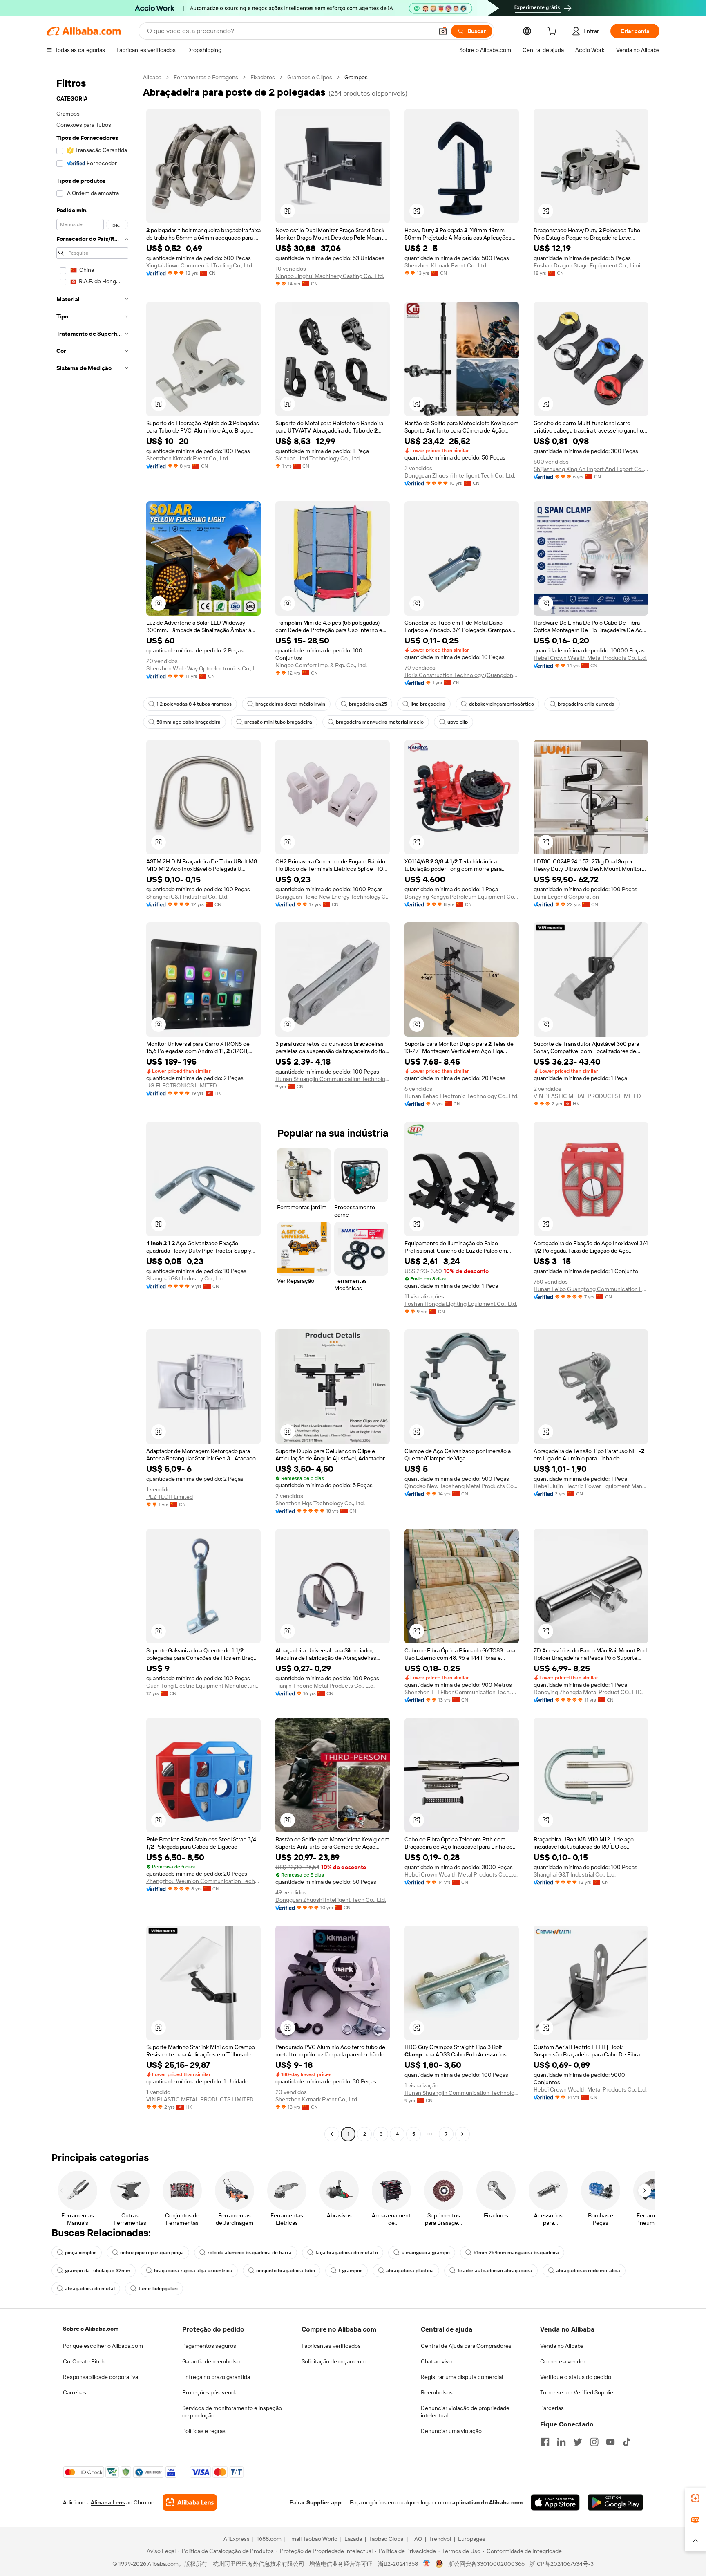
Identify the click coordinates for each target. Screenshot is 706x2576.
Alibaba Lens (108, 2502)
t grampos (351, 2271)
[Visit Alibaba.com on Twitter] (578, 2442)
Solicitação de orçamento (334, 2361)
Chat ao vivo (436, 2361)
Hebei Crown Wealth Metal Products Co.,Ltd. (590, 658)
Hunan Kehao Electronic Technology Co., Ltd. (461, 1096)
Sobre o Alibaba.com (91, 2329)
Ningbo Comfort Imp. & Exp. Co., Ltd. (321, 665)
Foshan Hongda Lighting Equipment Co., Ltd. (461, 1304)
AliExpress (237, 2539)
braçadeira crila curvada (586, 704)
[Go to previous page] (332, 2134)
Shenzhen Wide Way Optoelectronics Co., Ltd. (203, 668)
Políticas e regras (204, 2431)
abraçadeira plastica (410, 2271)
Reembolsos (437, 2392)
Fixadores (263, 77)
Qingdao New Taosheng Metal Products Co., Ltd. (462, 1486)
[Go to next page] (462, 2134)
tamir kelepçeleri (158, 2289)
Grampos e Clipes (310, 77)
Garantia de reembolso (211, 2361)
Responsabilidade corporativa (101, 2377)
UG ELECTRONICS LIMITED (182, 1085)
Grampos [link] (356, 77)
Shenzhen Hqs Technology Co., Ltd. (320, 1503)
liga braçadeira (428, 704)
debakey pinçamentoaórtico (502, 704)
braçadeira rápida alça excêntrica (193, 2271)
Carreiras (75, 2392)
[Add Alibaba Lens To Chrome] (190, 2502)
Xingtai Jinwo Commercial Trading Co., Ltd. (200, 265)
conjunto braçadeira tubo (286, 2271)
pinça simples (81, 2253)
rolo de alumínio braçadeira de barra (250, 2253)
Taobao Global (387, 2539)
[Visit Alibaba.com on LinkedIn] (561, 2442)
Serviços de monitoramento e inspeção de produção (232, 2412)
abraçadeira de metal (90, 2289)
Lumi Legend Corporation (566, 897)
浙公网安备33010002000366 (486, 2564)
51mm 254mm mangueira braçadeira (516, 2253)
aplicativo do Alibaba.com (487, 2502)
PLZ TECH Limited (170, 1497)
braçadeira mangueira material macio (380, 722)
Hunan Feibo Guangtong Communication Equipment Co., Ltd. (591, 1289)
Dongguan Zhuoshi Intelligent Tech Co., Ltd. (460, 475)
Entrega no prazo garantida (216, 2377)
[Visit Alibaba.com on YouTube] (610, 2442)
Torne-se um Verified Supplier (578, 2392)
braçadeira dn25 (368, 704)
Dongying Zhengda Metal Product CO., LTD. (588, 1692)
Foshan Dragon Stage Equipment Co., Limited (591, 265)
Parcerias (552, 2408)
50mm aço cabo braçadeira (189, 722)
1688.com (269, 2539)
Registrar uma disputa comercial (462, 2377)
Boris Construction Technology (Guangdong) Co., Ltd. (462, 675)
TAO (417, 2539)
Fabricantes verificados (331, 2346)
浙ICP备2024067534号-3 (562, 2564)
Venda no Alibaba (562, 2346)
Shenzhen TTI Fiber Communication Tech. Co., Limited (462, 1692)
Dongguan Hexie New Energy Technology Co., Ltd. (333, 897)
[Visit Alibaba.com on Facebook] (545, 2442)
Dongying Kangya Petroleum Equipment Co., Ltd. (462, 897)
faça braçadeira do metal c (347, 2253)
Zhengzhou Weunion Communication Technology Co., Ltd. (203, 1881)
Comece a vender (563, 2361)
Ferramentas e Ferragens (206, 77)
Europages (472, 2539)
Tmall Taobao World (313, 2539)
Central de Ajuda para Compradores (466, 2346)
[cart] (554, 32)
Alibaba (152, 77)
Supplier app (324, 2502)
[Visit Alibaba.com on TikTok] (627, 2442)
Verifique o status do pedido (576, 2377)
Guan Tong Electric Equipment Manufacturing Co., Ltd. (203, 1686)
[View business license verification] (427, 2564)
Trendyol (440, 2539)
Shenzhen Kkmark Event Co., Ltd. (446, 265)
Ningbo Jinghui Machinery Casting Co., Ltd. (330, 276)
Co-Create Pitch (84, 2361)
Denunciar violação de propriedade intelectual (465, 2412)
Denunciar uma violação (451, 2431)
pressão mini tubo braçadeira (278, 722)
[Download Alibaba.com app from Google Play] (616, 2502)
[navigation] (92, 1107)
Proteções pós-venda (210, 2392)
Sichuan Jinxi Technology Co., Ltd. (318, 458)
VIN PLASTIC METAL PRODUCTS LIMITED (587, 1096)
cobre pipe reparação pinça (152, 2253)
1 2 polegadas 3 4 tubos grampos (194, 704)
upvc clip (458, 722)
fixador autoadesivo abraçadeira (495, 2271)
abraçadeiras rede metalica (588, 2271)
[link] (695, 2498)
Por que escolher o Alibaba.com (103, 2346)
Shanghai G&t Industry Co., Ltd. (185, 1278)
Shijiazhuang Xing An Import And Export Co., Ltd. (591, 469)
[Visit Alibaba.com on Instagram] (594, 2442)
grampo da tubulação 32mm (98, 2271)
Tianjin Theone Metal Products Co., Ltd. (325, 1686)
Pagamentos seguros (209, 2346)
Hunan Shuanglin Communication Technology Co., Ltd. (333, 1079)
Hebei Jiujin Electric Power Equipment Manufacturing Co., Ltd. (591, 1486)
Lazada (353, 2539)
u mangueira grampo (426, 2253)
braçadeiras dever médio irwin (290, 704)
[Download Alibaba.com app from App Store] (555, 2502)
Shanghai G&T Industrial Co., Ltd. (187, 897)
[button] (443, 31)
